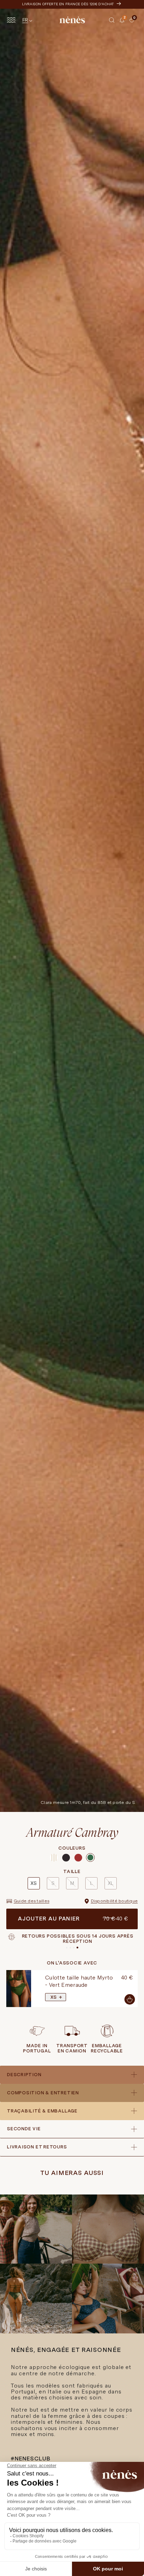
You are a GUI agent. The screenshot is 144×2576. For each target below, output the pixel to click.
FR (25, 20)
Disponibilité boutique (114, 1901)
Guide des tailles (31, 1901)
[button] (112, 20)
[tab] (127, 25)
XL (110, 1883)
